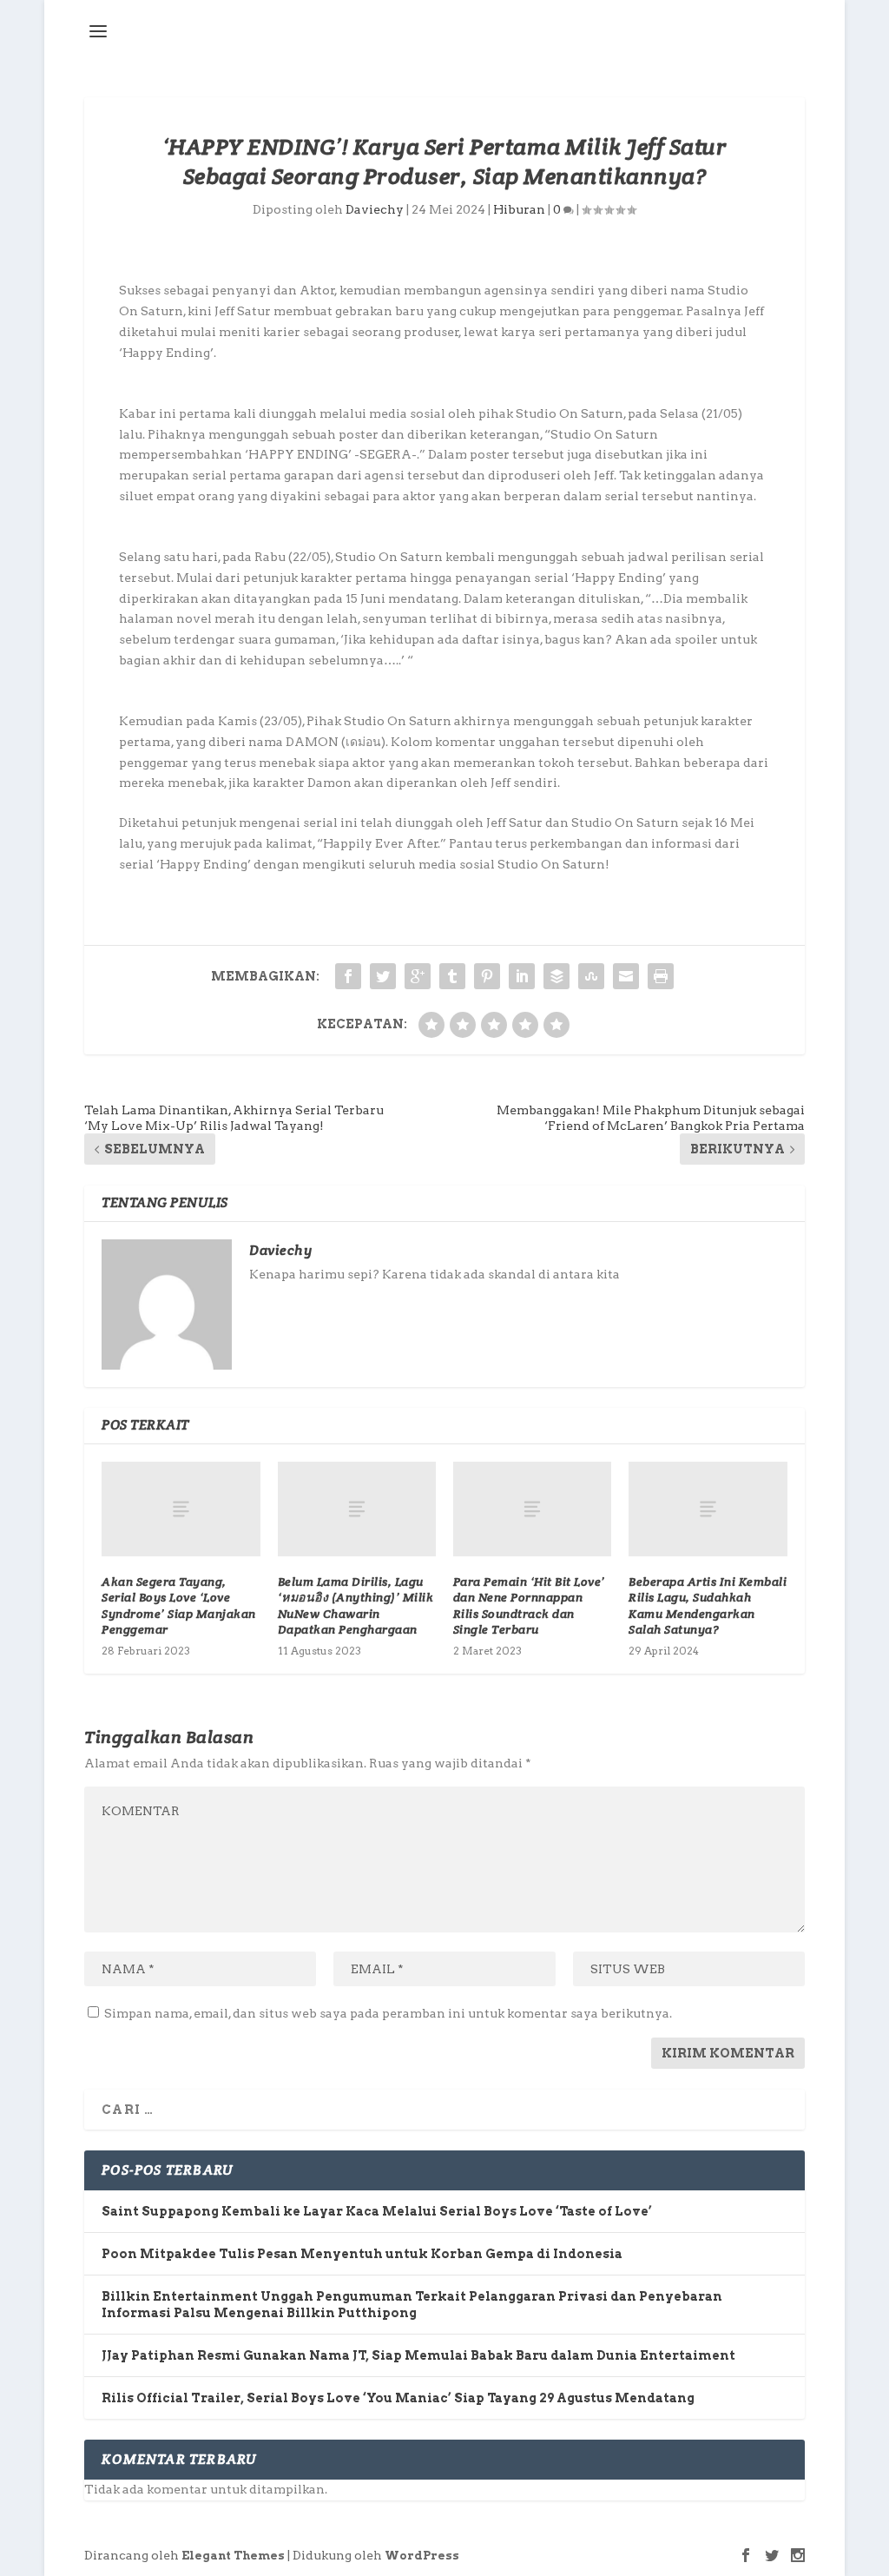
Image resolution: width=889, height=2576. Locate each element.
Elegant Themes (233, 2556)
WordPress (422, 2556)
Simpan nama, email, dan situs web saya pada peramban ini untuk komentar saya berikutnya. (388, 2013)
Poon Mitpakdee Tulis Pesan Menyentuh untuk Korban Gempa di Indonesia (362, 2254)
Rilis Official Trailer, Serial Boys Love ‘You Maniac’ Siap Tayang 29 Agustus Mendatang (398, 2398)
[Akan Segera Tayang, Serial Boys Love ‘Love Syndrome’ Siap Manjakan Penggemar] (181, 1509)
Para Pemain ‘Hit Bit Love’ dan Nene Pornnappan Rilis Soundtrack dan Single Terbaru (529, 1605)
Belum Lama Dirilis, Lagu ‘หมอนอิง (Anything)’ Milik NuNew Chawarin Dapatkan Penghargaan (356, 1605)
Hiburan (519, 209)
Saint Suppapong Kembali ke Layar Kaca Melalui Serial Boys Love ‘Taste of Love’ (377, 2211)
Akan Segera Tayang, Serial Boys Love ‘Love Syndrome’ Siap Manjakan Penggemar (179, 1605)
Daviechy (375, 209)
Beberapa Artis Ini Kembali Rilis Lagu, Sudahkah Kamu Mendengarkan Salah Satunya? (708, 1605)
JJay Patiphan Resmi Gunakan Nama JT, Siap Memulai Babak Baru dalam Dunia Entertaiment (418, 2355)
